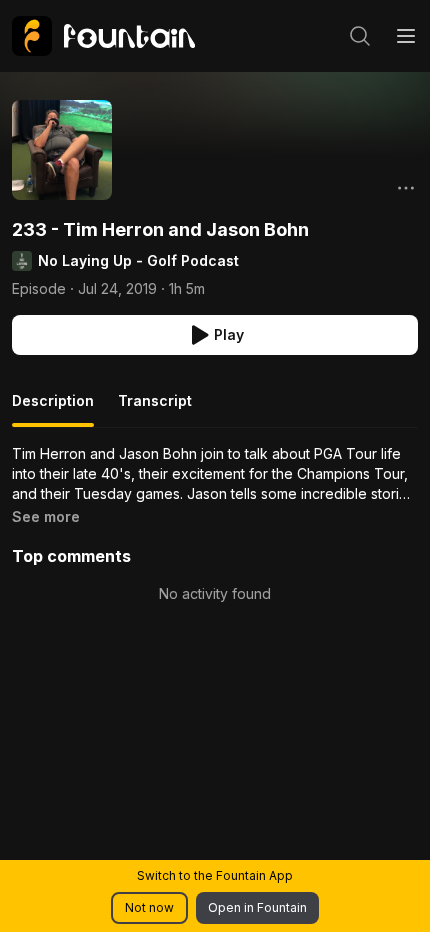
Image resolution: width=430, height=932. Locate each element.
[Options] (406, 188)
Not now (149, 907)
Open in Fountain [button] (257, 907)
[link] (103, 36)
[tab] (53, 409)
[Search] (360, 36)
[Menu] (406, 36)
